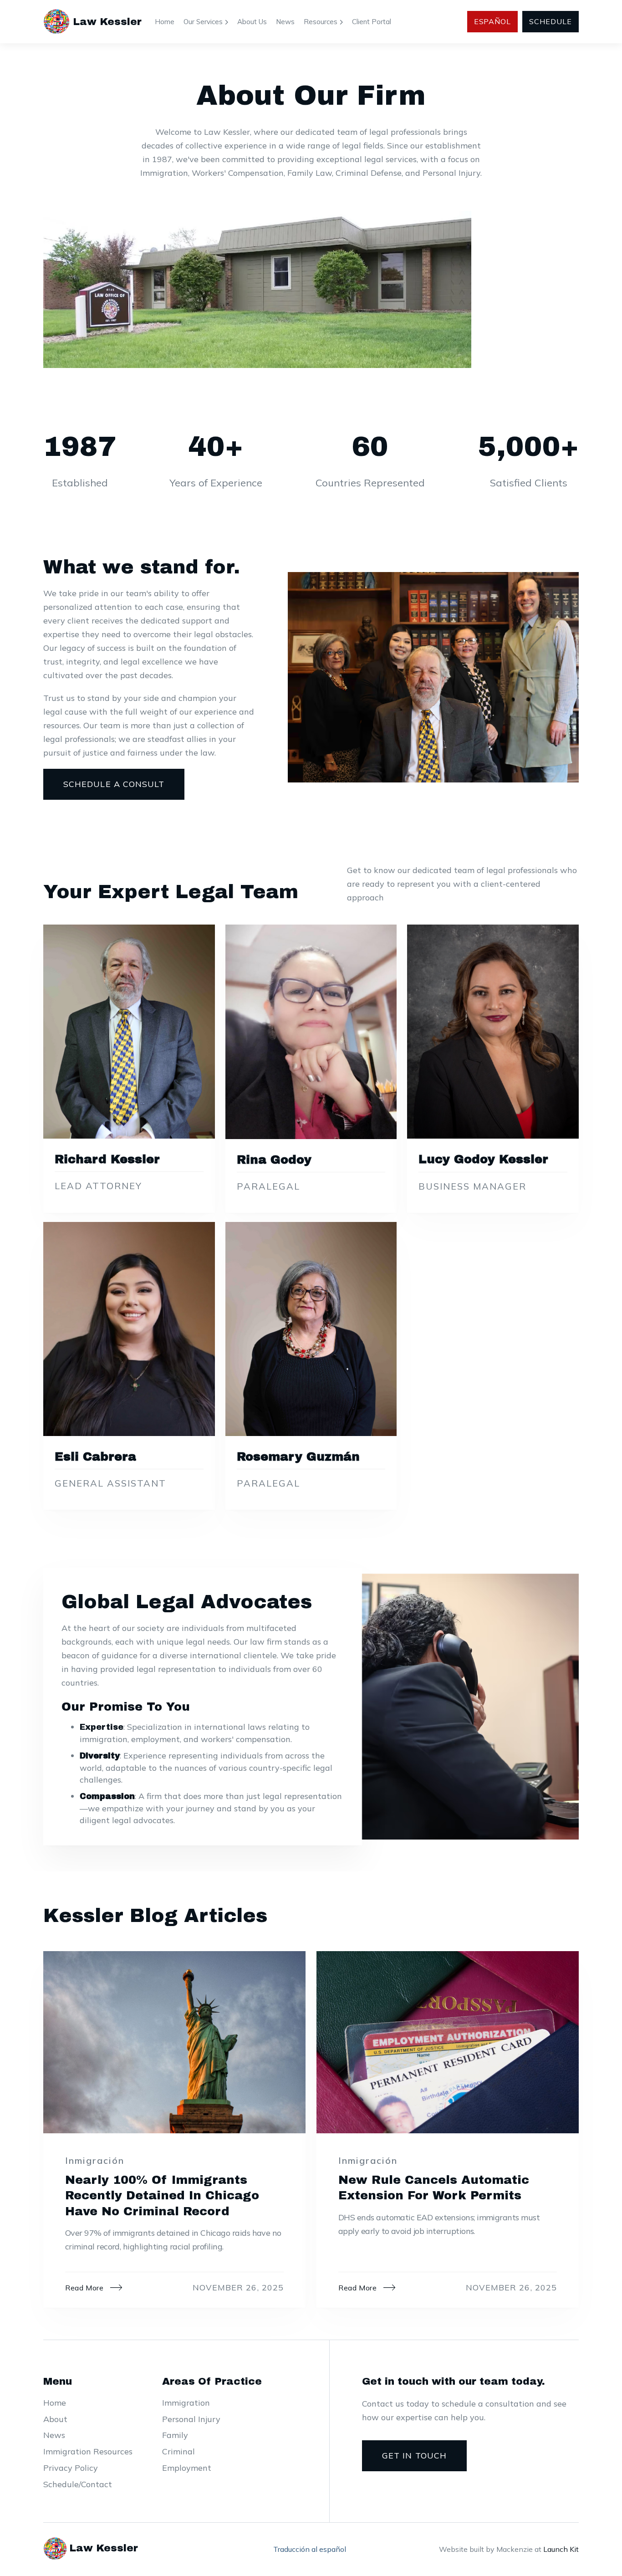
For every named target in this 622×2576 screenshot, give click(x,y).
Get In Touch (414, 2456)
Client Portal (372, 22)
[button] (206, 22)
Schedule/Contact (78, 2484)
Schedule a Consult (114, 784)
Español (493, 21)
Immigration (186, 2403)
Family (175, 2435)
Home (165, 22)
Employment (187, 2468)
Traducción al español (310, 2549)
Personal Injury (191, 2419)
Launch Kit (561, 2549)
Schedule (551, 21)
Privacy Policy (71, 2468)
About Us (252, 22)
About (55, 2419)
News (285, 22)
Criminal (178, 2451)
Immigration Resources (88, 2451)
